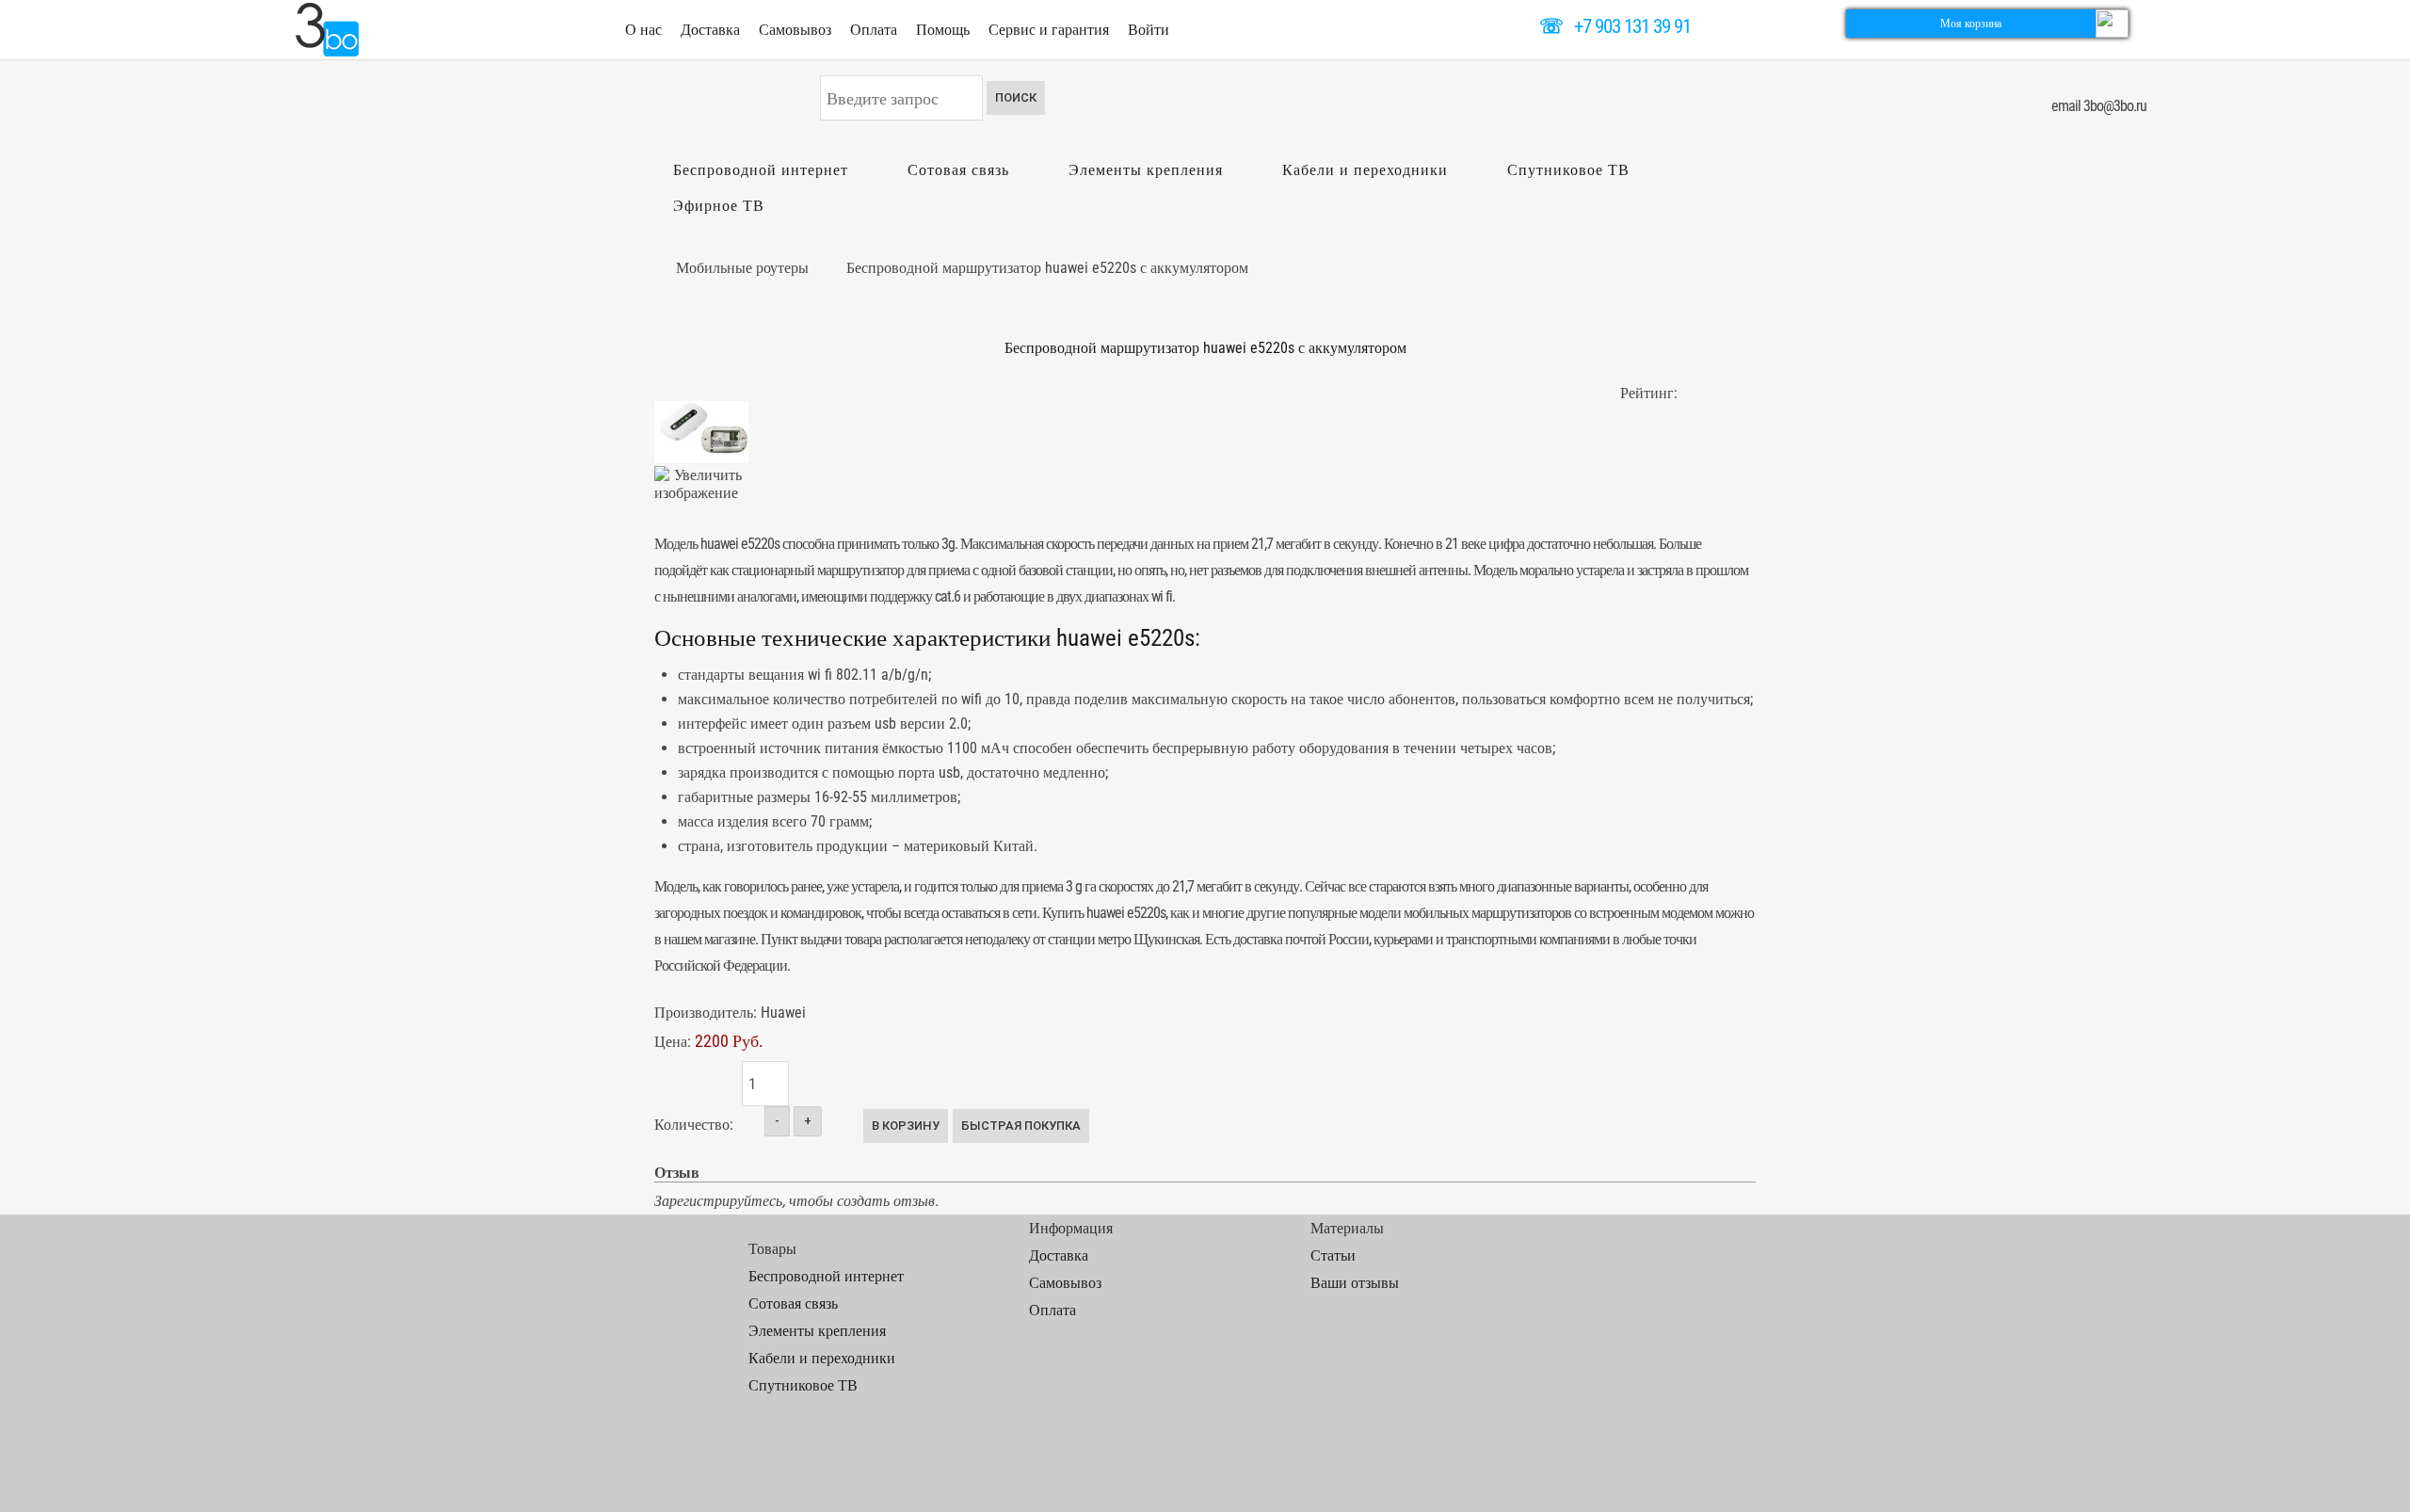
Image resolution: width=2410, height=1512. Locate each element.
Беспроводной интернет (761, 170)
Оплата (874, 30)
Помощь (943, 30)
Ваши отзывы (1355, 1283)
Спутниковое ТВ (1568, 170)
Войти (1149, 30)
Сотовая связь (958, 170)
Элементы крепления (1146, 170)
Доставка (710, 30)
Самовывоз (795, 30)
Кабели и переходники (1365, 170)
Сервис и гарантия (1049, 30)
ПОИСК (1016, 97)
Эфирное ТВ (719, 206)
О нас (643, 30)
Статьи (1333, 1255)
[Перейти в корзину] (2112, 22)
